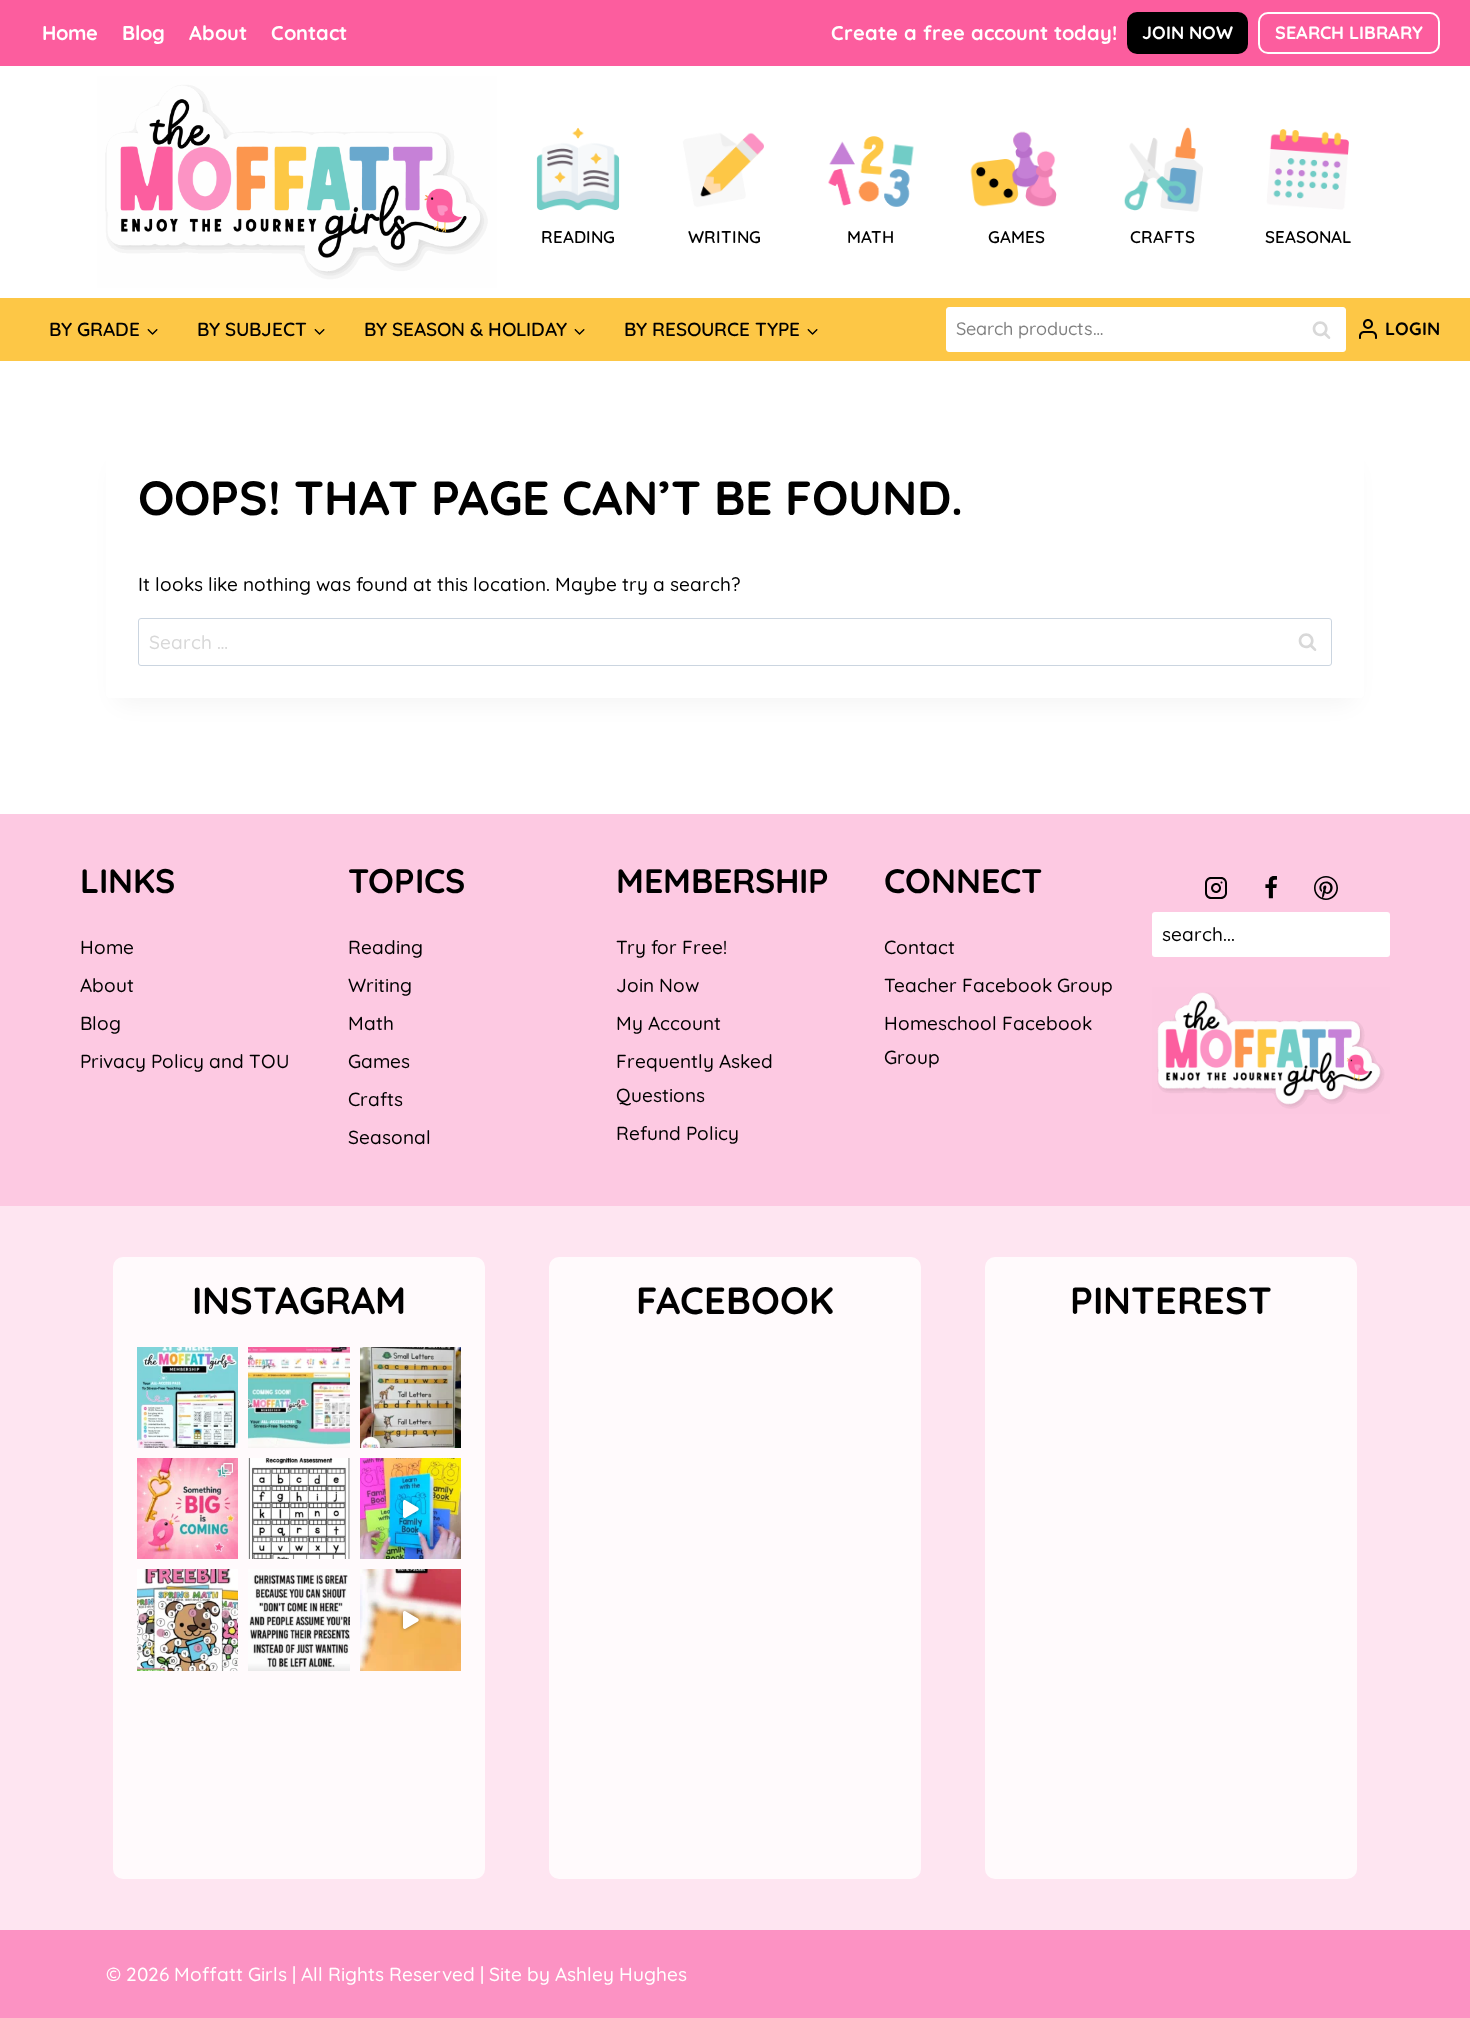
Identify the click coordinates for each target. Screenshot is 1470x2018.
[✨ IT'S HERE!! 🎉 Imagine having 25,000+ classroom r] (187, 1397)
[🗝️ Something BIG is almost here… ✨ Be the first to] (187, 1508)
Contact (309, 32)
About (218, 32)
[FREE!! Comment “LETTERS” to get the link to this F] (410, 1397)
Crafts (375, 1099)
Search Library (1349, 32)
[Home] (297, 182)
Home (70, 32)
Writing (380, 985)
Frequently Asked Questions (694, 1078)
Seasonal (389, 1137)
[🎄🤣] (298, 1619)
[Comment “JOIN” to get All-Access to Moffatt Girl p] (298, 1397)
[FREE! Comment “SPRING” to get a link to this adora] (187, 1619)
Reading (385, 947)
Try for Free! (671, 947)
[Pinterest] (1326, 888)
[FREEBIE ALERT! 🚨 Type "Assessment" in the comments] (298, 1508)
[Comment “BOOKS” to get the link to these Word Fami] (410, 1508)
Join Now (1187, 32)
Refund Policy (677, 1133)
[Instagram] (1216, 888)
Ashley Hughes (621, 1974)
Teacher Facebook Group (998, 985)
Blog (143, 32)
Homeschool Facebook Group (988, 1040)
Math (371, 1023)
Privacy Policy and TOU (184, 1061)
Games (379, 1061)
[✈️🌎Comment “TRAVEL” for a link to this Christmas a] (410, 1619)
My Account (668, 1023)
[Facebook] (1271, 888)
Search (1327, 329)
